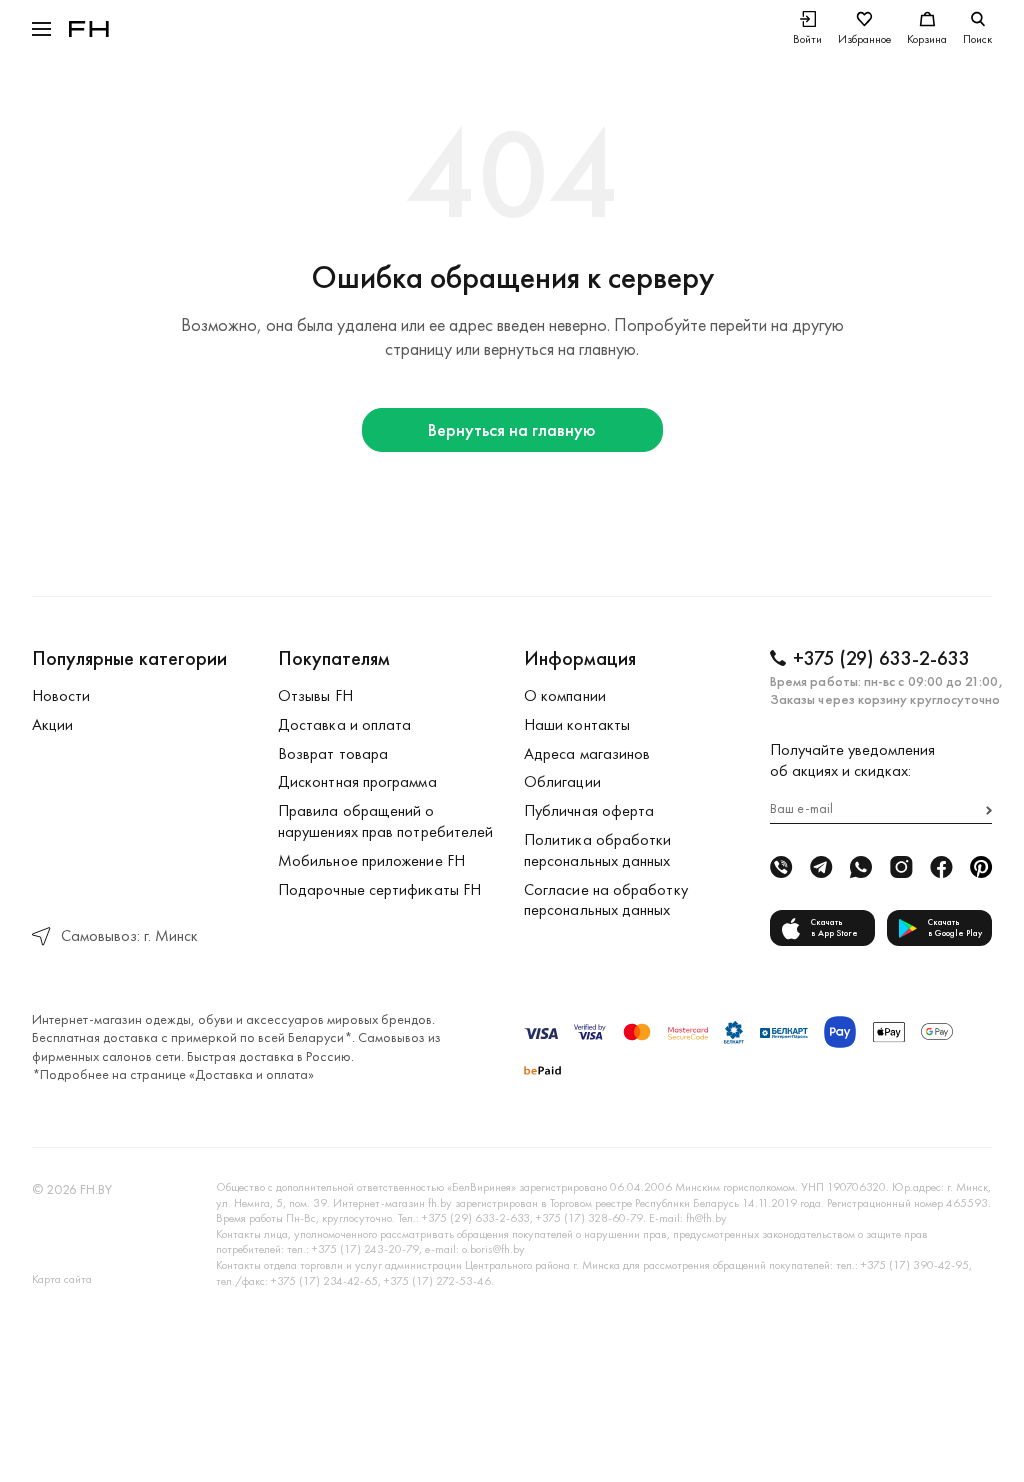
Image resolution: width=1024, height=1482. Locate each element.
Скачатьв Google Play (955, 927)
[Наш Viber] (781, 867)
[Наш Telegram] (821, 867)
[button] (41, 29)
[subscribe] (989, 810)
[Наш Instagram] (901, 867)
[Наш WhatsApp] (861, 867)
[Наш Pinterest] (981, 867)
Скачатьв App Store (834, 927)
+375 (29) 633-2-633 (881, 658)
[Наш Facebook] (941, 867)
